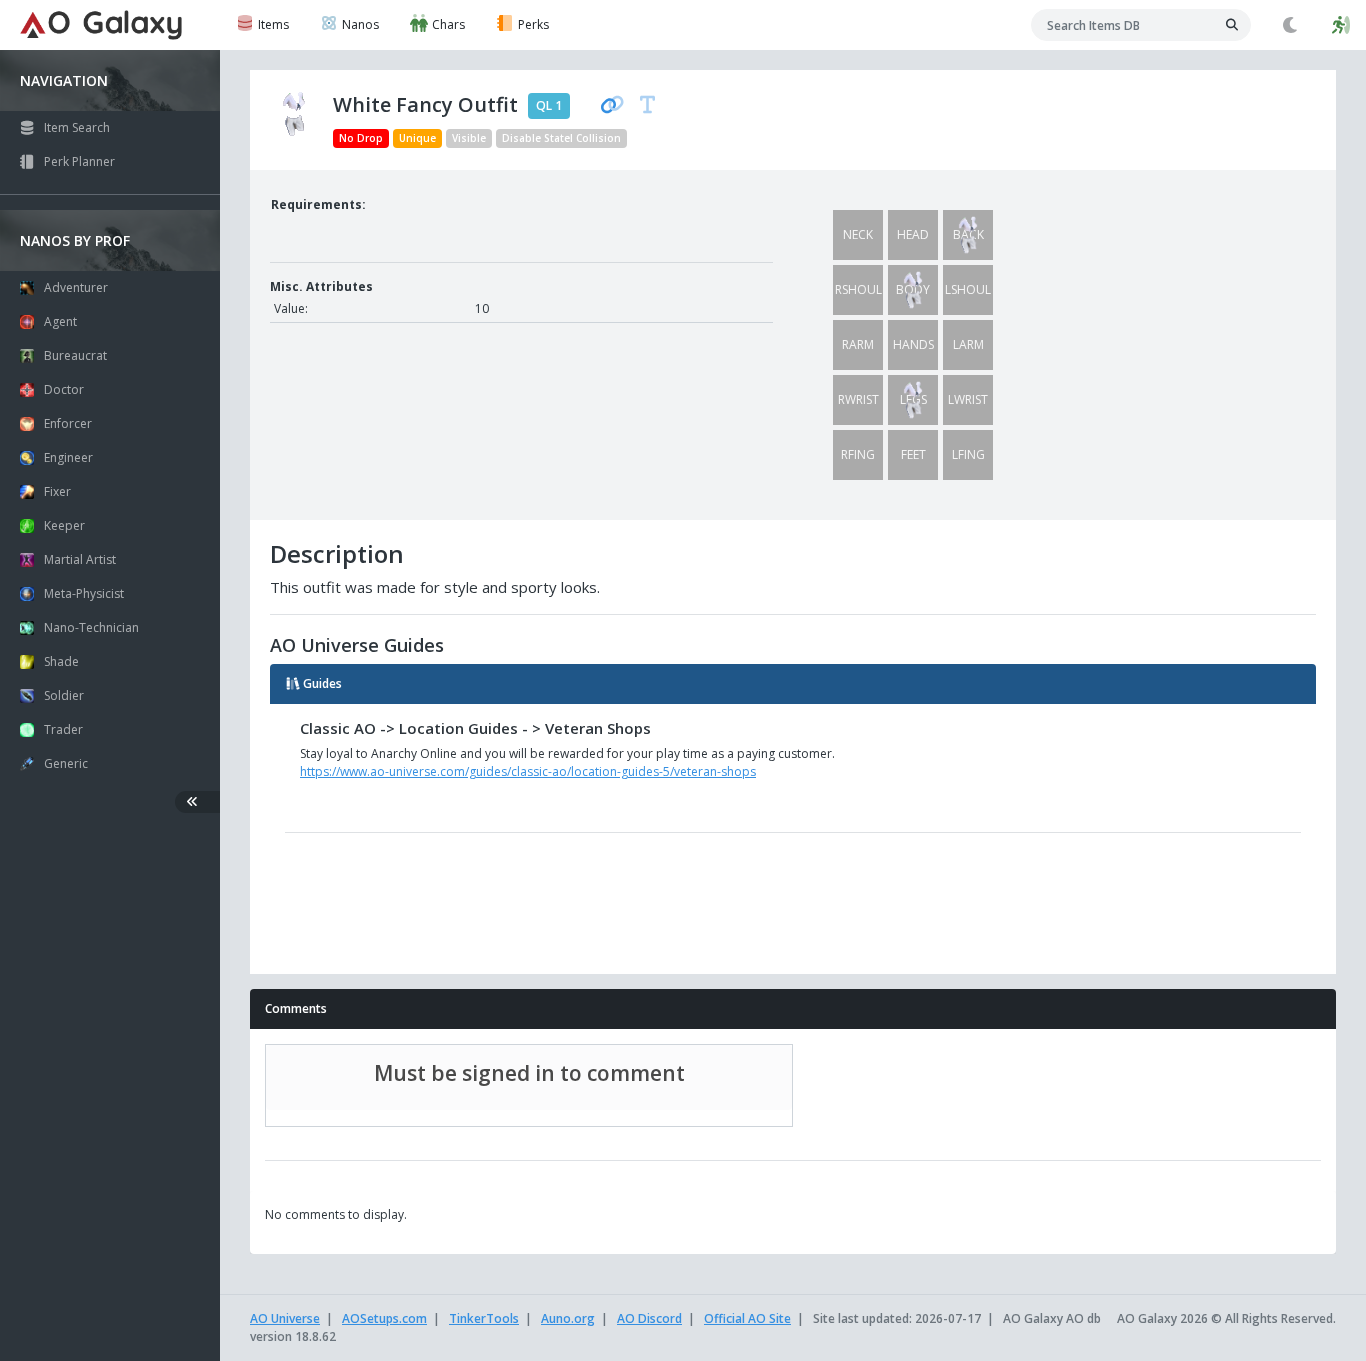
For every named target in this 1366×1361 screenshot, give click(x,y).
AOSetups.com (384, 1318)
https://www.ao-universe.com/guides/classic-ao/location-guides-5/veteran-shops (528, 771)
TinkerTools (484, 1318)
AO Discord (649, 1318)
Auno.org (568, 1318)
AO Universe (285, 1318)
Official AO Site (747, 1318)
